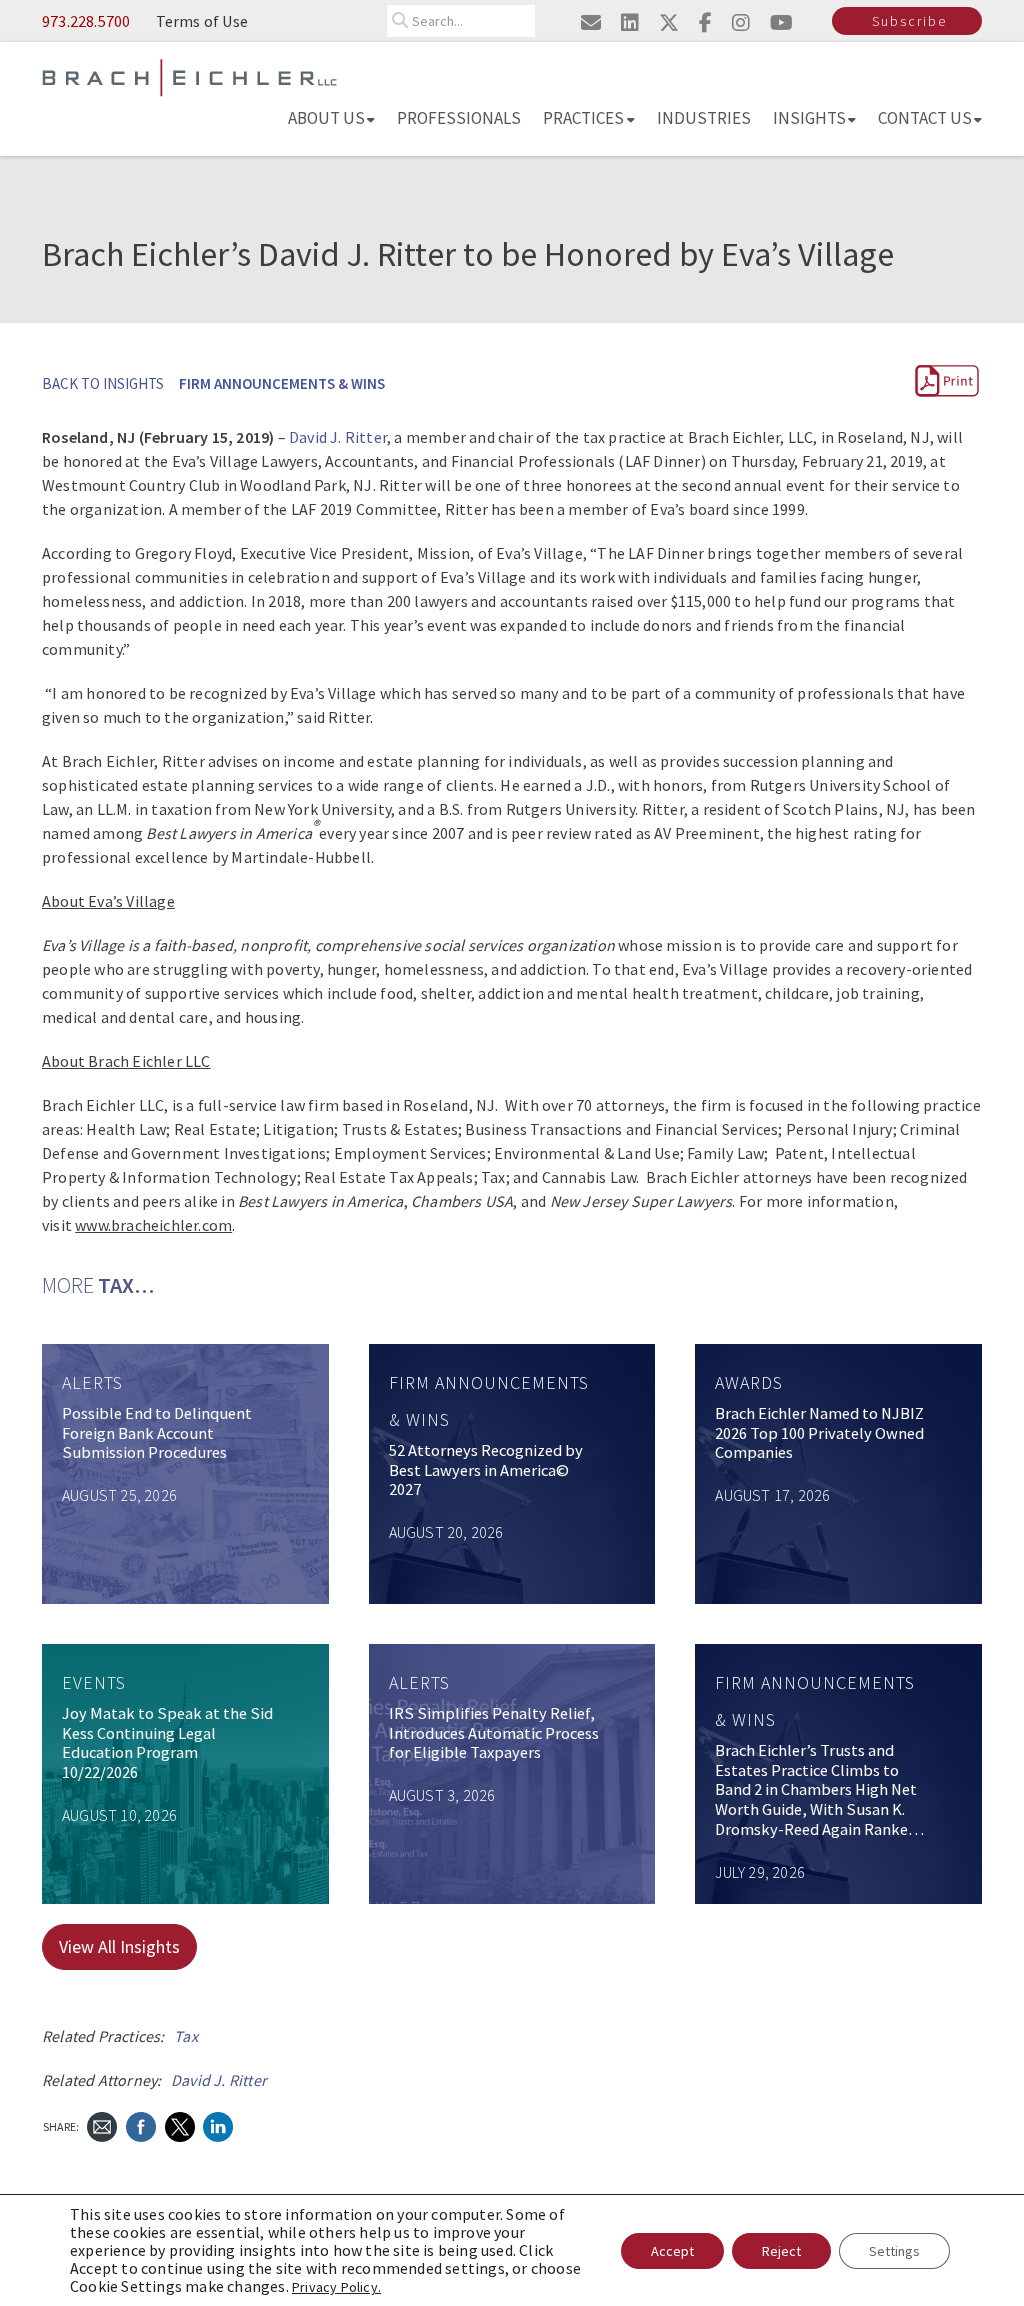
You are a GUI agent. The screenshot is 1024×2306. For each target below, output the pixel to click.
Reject (781, 2251)
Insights (809, 118)
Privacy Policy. (336, 2287)
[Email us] (591, 22)
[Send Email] (102, 2124)
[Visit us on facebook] (705, 22)
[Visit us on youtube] (781, 22)
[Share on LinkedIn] (218, 2124)
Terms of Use (202, 21)
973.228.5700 (86, 21)
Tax (186, 2036)
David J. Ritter (338, 437)
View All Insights (119, 1946)
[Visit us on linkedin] (630, 22)
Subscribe (909, 21)
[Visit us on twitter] (669, 22)
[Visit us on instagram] (741, 22)
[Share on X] (180, 2124)
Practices (583, 118)
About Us (326, 118)
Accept (672, 2251)
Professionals (459, 118)
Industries (704, 118)
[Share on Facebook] (141, 2124)
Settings (894, 2251)
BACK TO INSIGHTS (103, 383)
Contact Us (925, 118)
